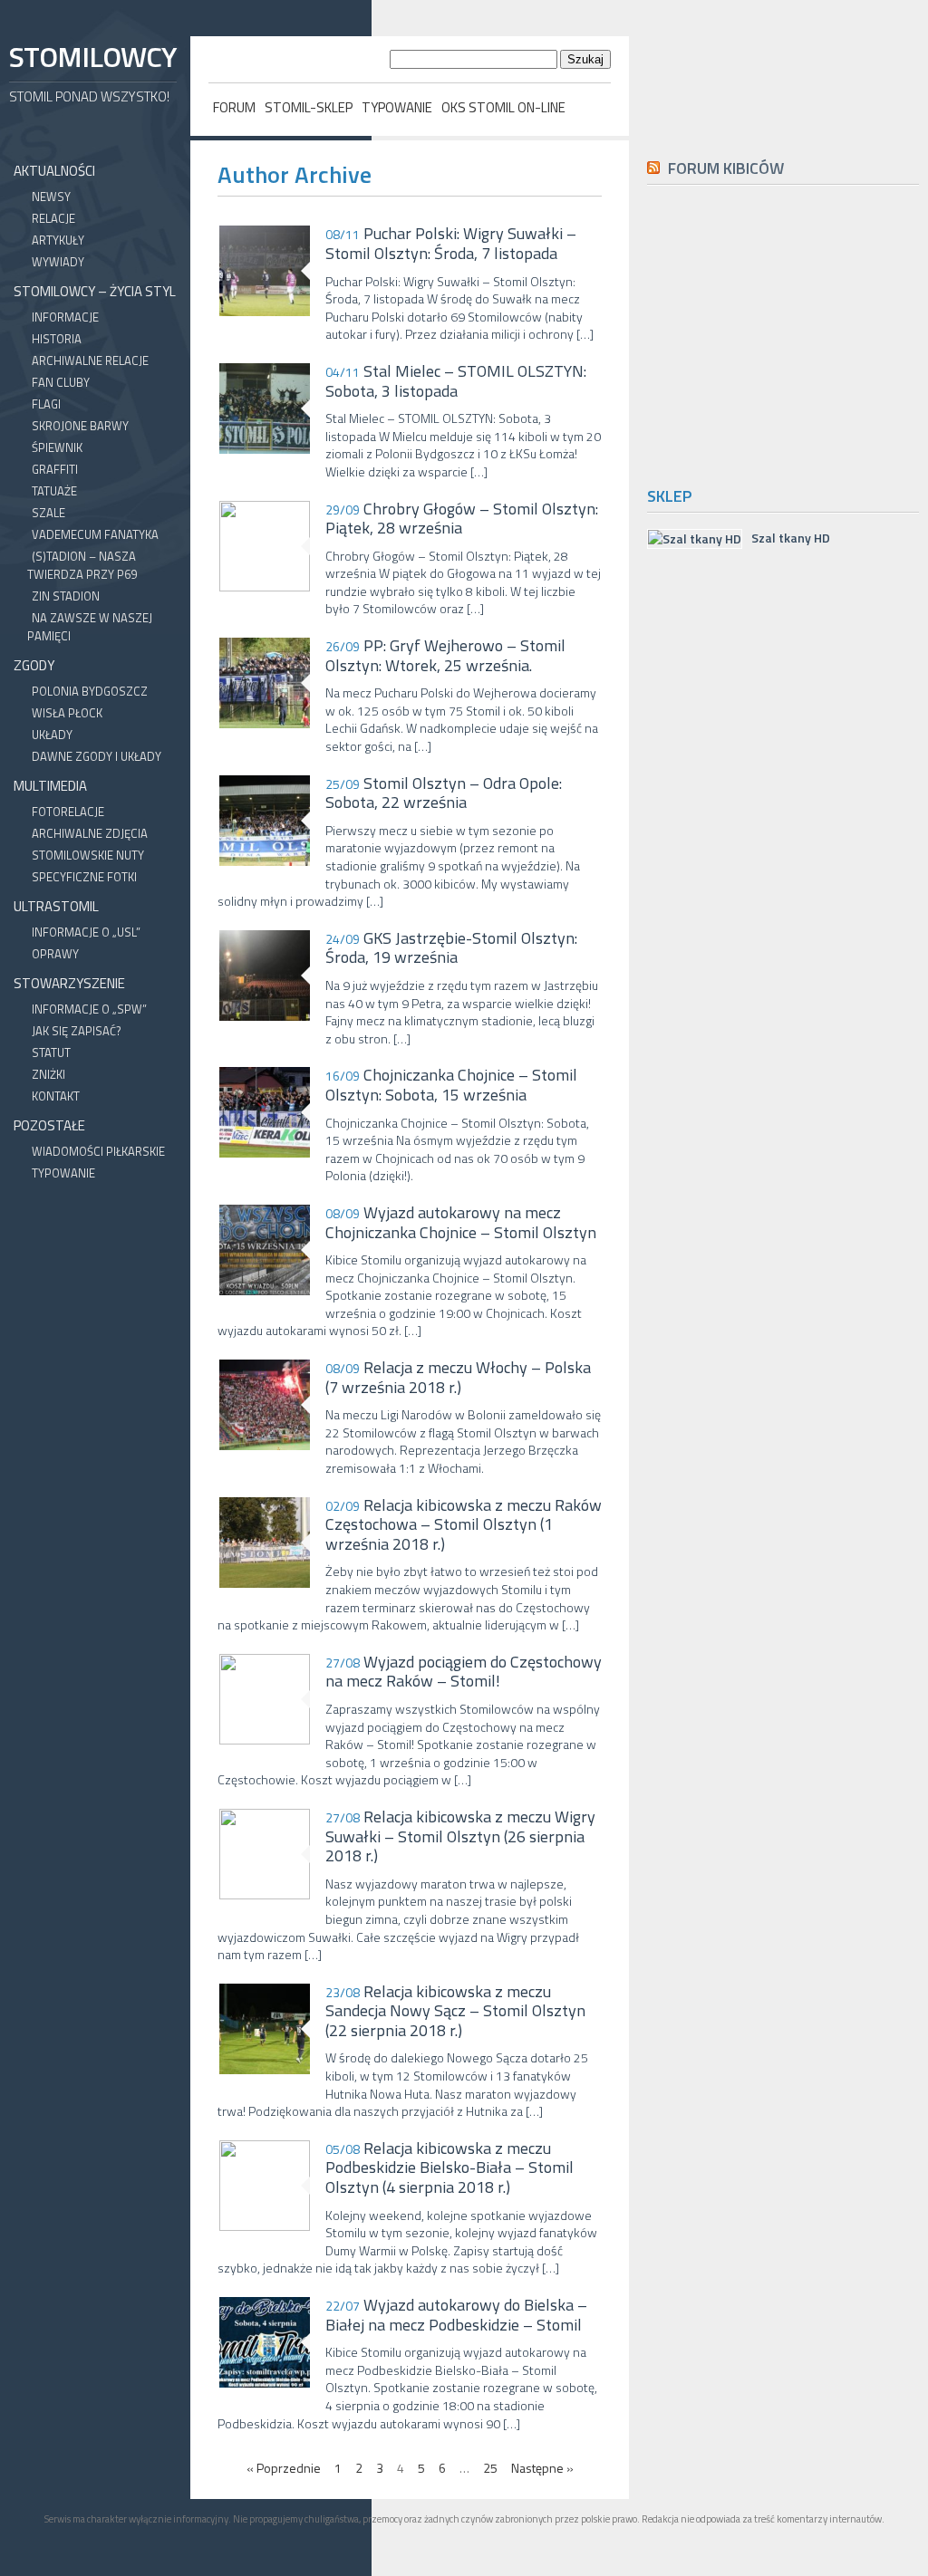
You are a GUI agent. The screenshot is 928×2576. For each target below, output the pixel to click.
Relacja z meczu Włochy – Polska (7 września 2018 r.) (458, 1377)
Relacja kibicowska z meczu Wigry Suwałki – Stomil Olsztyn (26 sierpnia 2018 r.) (460, 1836)
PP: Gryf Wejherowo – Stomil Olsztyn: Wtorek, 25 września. (445, 655)
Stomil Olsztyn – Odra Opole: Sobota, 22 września (444, 793)
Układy (52, 735)
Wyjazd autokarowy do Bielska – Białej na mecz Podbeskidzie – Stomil (456, 2315)
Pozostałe (49, 1125)
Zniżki (48, 1074)
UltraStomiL (56, 906)
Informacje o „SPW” (89, 1009)
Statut (51, 1053)
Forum (234, 107)
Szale (48, 513)
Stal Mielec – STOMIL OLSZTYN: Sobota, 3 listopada (456, 381)
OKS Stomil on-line (503, 107)
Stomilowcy (92, 57)
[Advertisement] (788, 332)
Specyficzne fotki (84, 877)
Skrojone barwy (80, 426)
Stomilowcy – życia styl (95, 291)
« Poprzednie (284, 2468)
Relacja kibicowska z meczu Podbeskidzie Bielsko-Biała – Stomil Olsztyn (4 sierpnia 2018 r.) (449, 2168)
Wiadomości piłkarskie (98, 1151)
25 (490, 2468)
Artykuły (58, 240)
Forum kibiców (726, 168)
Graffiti (55, 469)
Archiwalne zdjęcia (90, 833)
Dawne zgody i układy (97, 756)
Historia (57, 339)
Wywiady (58, 262)
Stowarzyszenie (69, 983)
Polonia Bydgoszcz (90, 691)
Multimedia (50, 786)
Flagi (46, 404)
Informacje (65, 317)
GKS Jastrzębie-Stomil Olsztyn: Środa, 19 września (451, 948)
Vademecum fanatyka (95, 534)
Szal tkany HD (791, 538)
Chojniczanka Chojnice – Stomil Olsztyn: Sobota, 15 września (451, 1085)
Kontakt (56, 1096)
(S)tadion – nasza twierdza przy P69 (82, 565)
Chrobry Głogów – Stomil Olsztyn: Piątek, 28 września (462, 519)
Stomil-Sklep (309, 107)
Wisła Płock (67, 713)
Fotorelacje (68, 812)
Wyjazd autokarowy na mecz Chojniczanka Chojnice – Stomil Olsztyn (461, 1222)
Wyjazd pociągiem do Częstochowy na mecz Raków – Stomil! (464, 1672)
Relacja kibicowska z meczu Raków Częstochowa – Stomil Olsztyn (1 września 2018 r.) (464, 1525)
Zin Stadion (66, 596)
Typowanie (397, 107)
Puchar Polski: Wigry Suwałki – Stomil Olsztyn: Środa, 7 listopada (451, 243)
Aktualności (54, 171)
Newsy (51, 197)
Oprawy (55, 954)
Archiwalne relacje (90, 360)
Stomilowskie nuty (88, 855)
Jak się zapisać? (77, 1031)
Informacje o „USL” (86, 932)
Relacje (53, 218)
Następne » (542, 2468)
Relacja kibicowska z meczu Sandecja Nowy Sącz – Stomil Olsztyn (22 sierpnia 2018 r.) (455, 2011)
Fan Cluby (61, 382)
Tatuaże (54, 491)
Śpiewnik (57, 447)
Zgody (34, 665)
